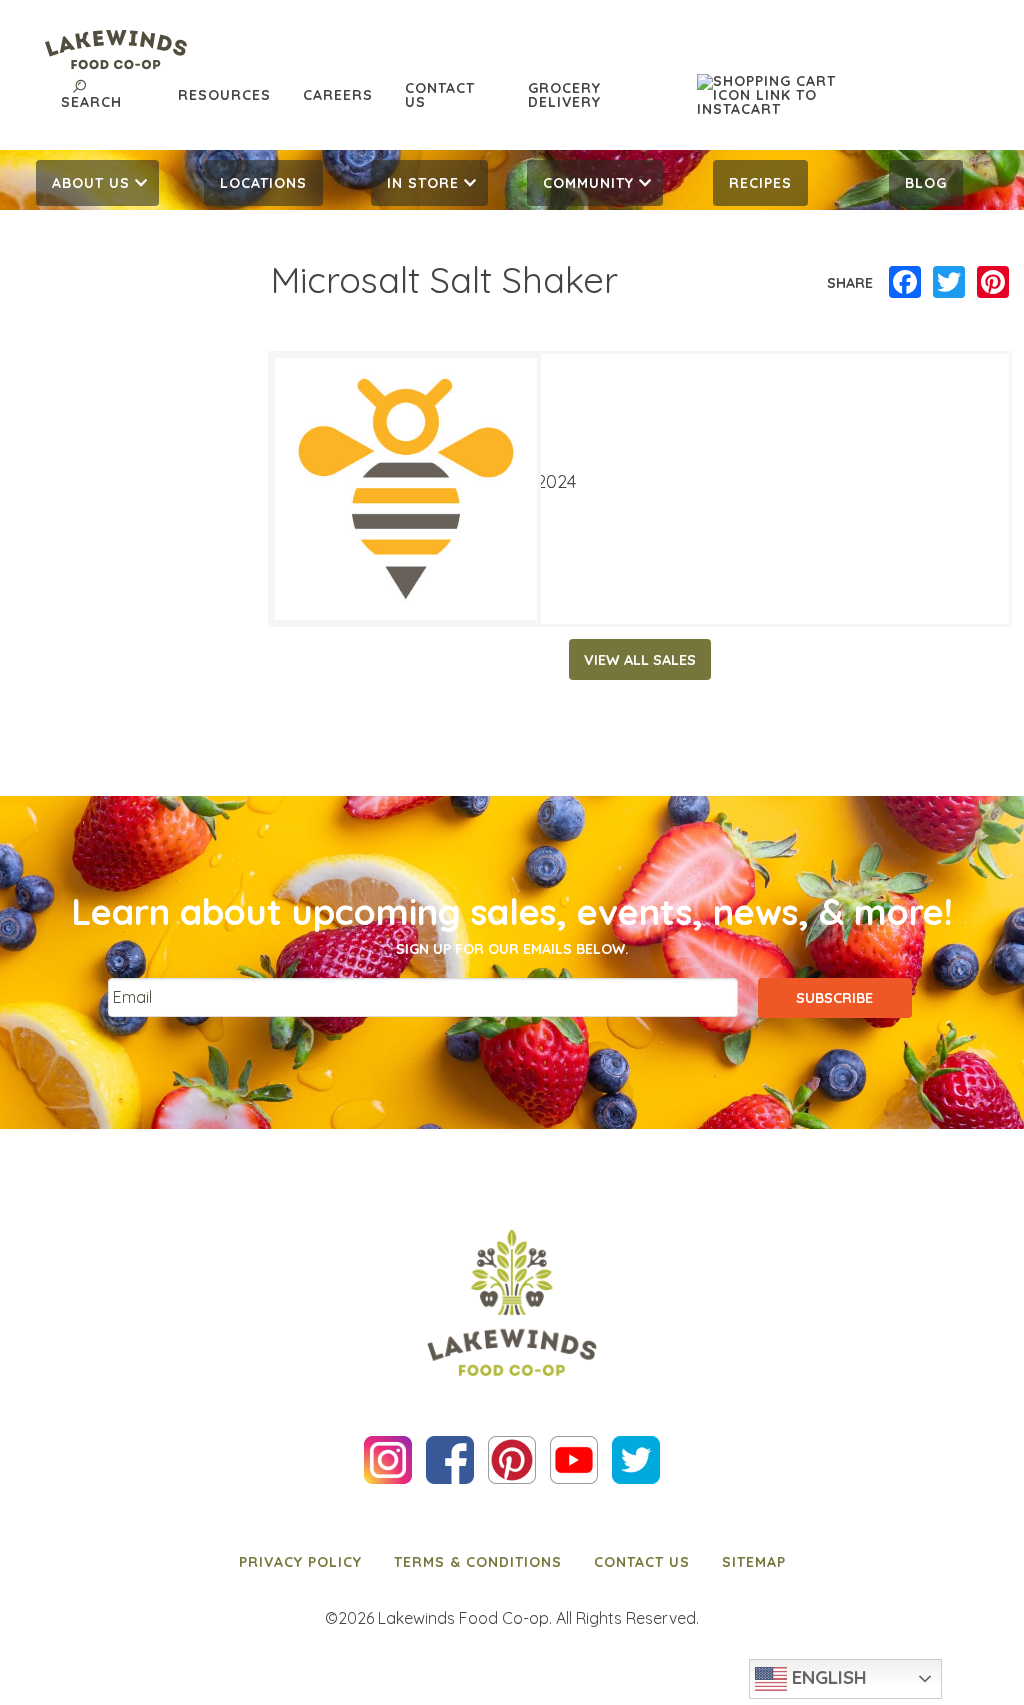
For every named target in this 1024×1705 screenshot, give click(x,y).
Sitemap (754, 1562)
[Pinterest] (993, 283)
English (827, 1677)
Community (588, 183)
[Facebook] (905, 283)
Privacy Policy (300, 1562)
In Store (423, 183)
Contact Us (440, 95)
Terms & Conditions (478, 1562)
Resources (224, 95)
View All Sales (640, 660)
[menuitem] (98, 183)
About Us (91, 183)
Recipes (760, 183)
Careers (338, 95)
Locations (263, 183)
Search (91, 102)
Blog (926, 183)
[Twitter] (949, 283)
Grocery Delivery (564, 95)
